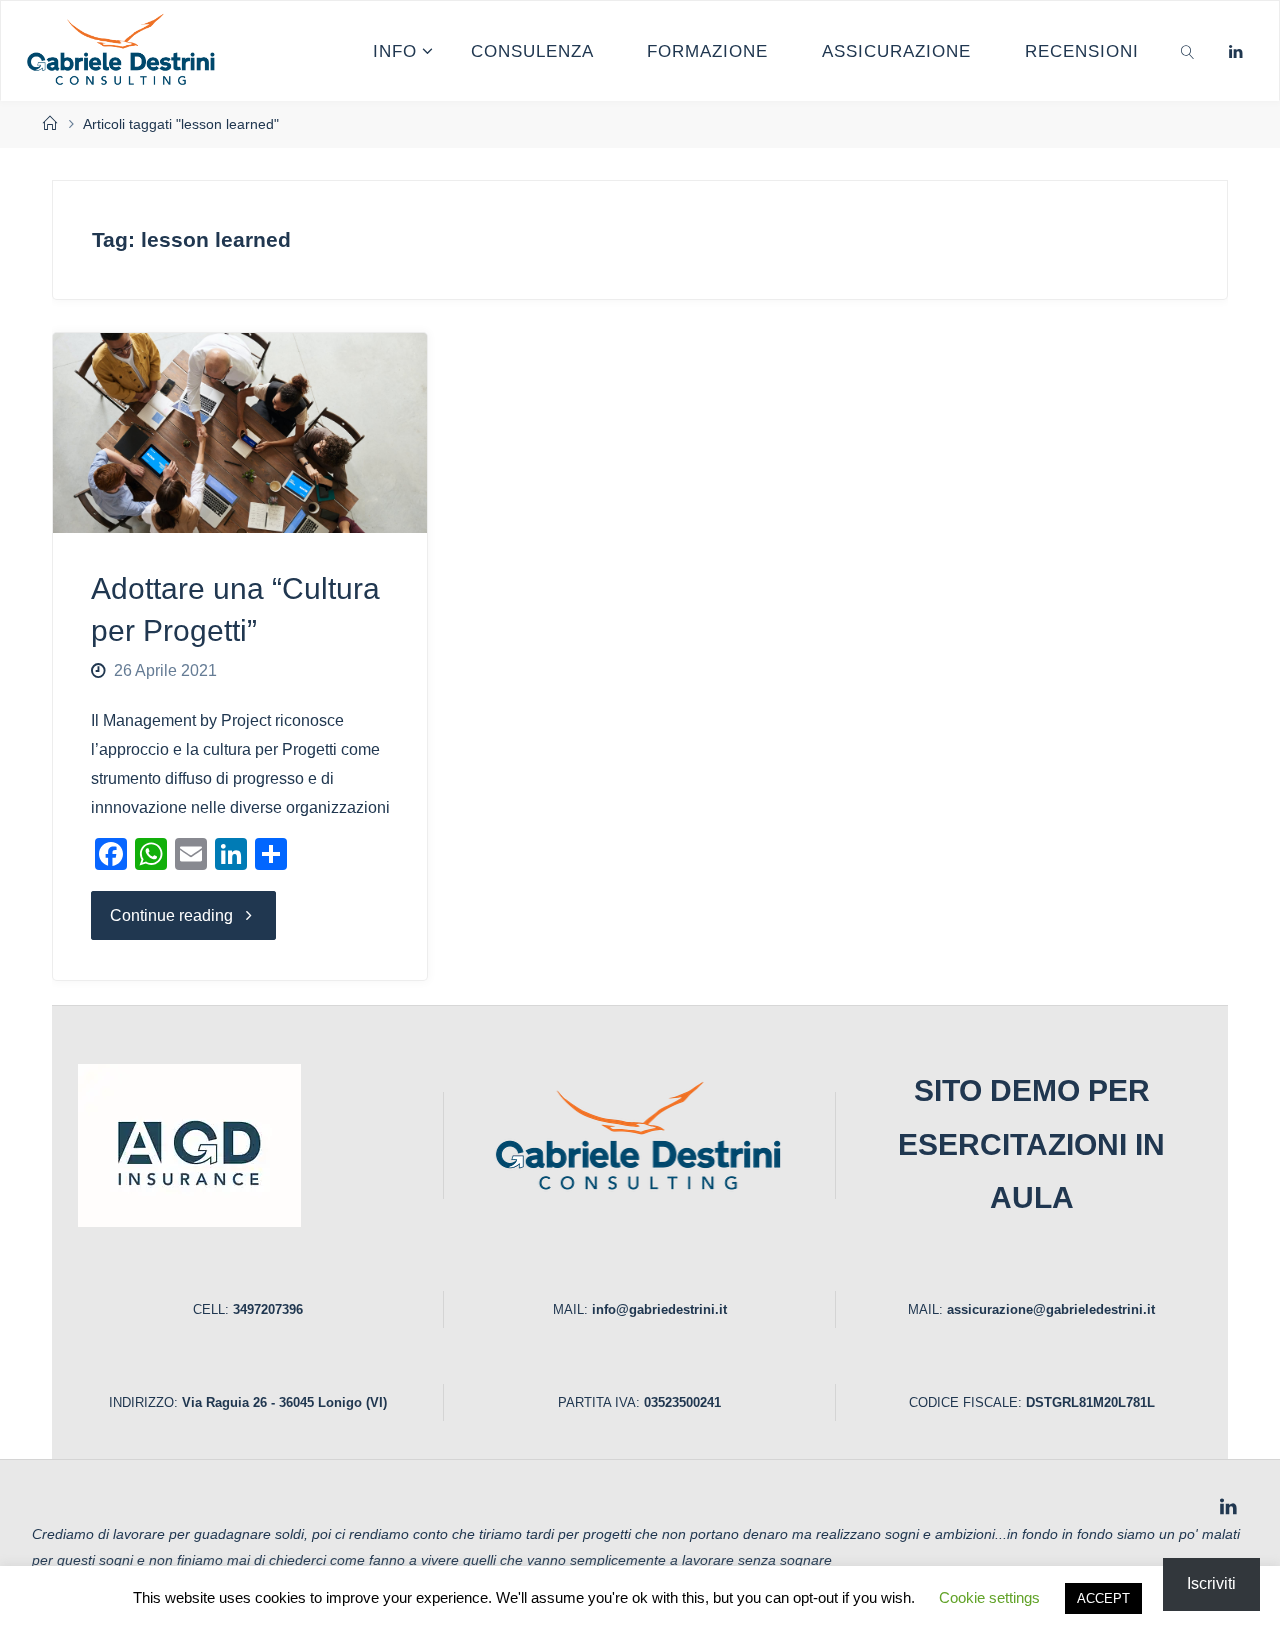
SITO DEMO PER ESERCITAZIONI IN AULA (1031, 1144)
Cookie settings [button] (989, 1597)
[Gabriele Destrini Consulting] (123, 50)
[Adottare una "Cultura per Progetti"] (240, 433)
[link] (1188, 51)
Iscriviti (1211, 1583)
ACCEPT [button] (1103, 1598)
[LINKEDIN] (1235, 51)
